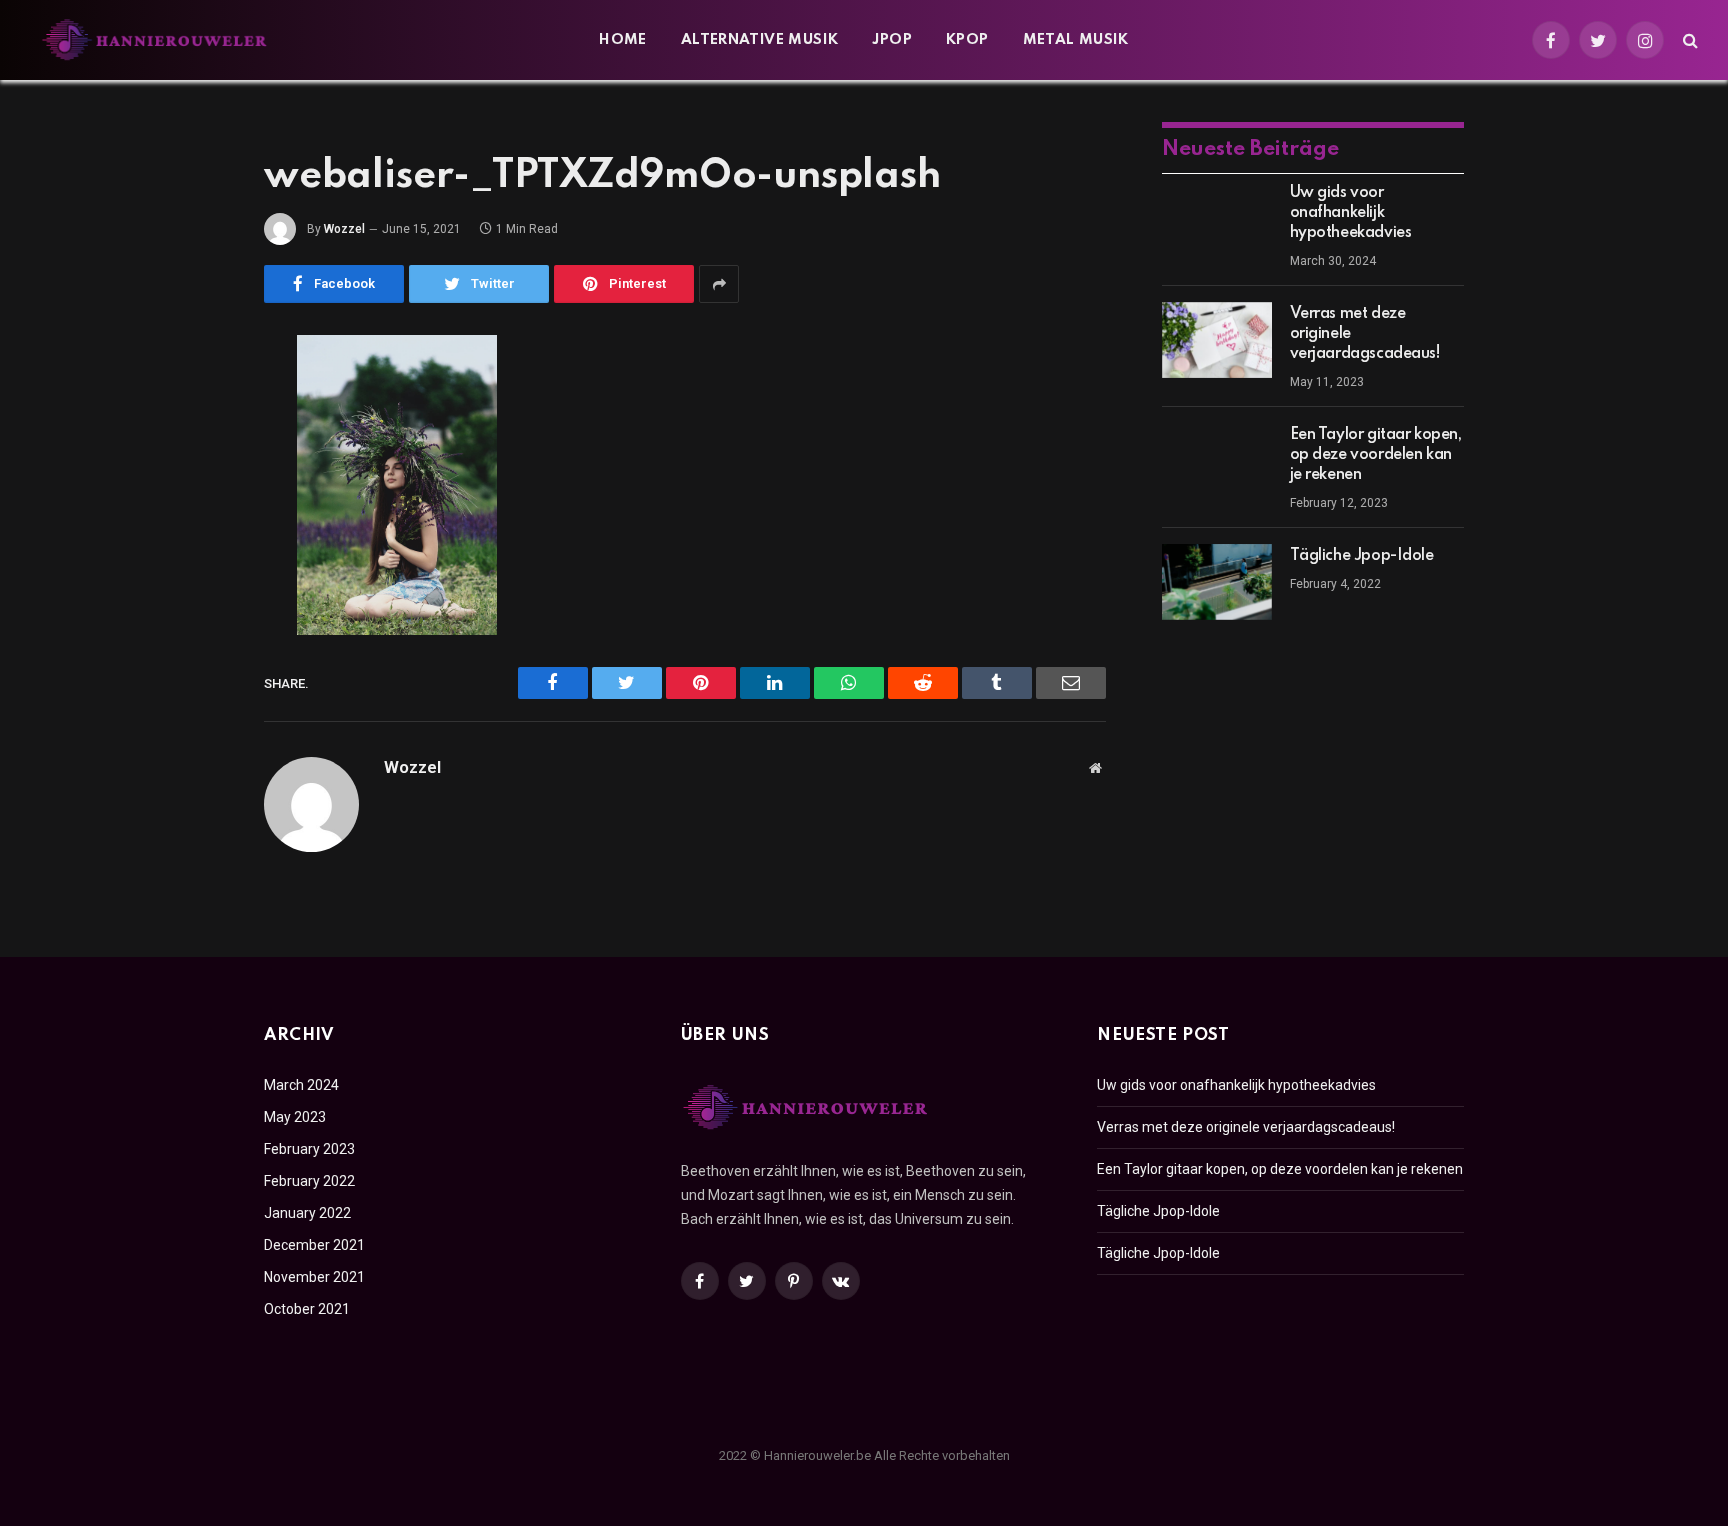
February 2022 (309, 1181)
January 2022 (307, 1213)
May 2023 (295, 1117)
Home (623, 40)
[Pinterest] (194, 555)
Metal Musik (1076, 40)
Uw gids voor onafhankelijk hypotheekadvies (1351, 213)
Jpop (892, 40)
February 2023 (309, 1149)
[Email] (194, 606)
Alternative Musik (760, 40)
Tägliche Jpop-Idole (1362, 556)
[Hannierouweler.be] (155, 40)
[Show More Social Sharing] (719, 284)
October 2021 (307, 1309)
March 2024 (301, 1085)
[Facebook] (194, 402)
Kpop (967, 40)
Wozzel (344, 229)
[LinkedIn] (194, 504)
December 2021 (314, 1245)
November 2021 (314, 1277)
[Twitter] (194, 453)
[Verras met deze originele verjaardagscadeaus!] (1217, 340)
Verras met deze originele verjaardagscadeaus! (1365, 334)
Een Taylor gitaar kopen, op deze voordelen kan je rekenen (1376, 455)
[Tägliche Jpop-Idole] (1217, 582)
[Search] (1688, 40)
